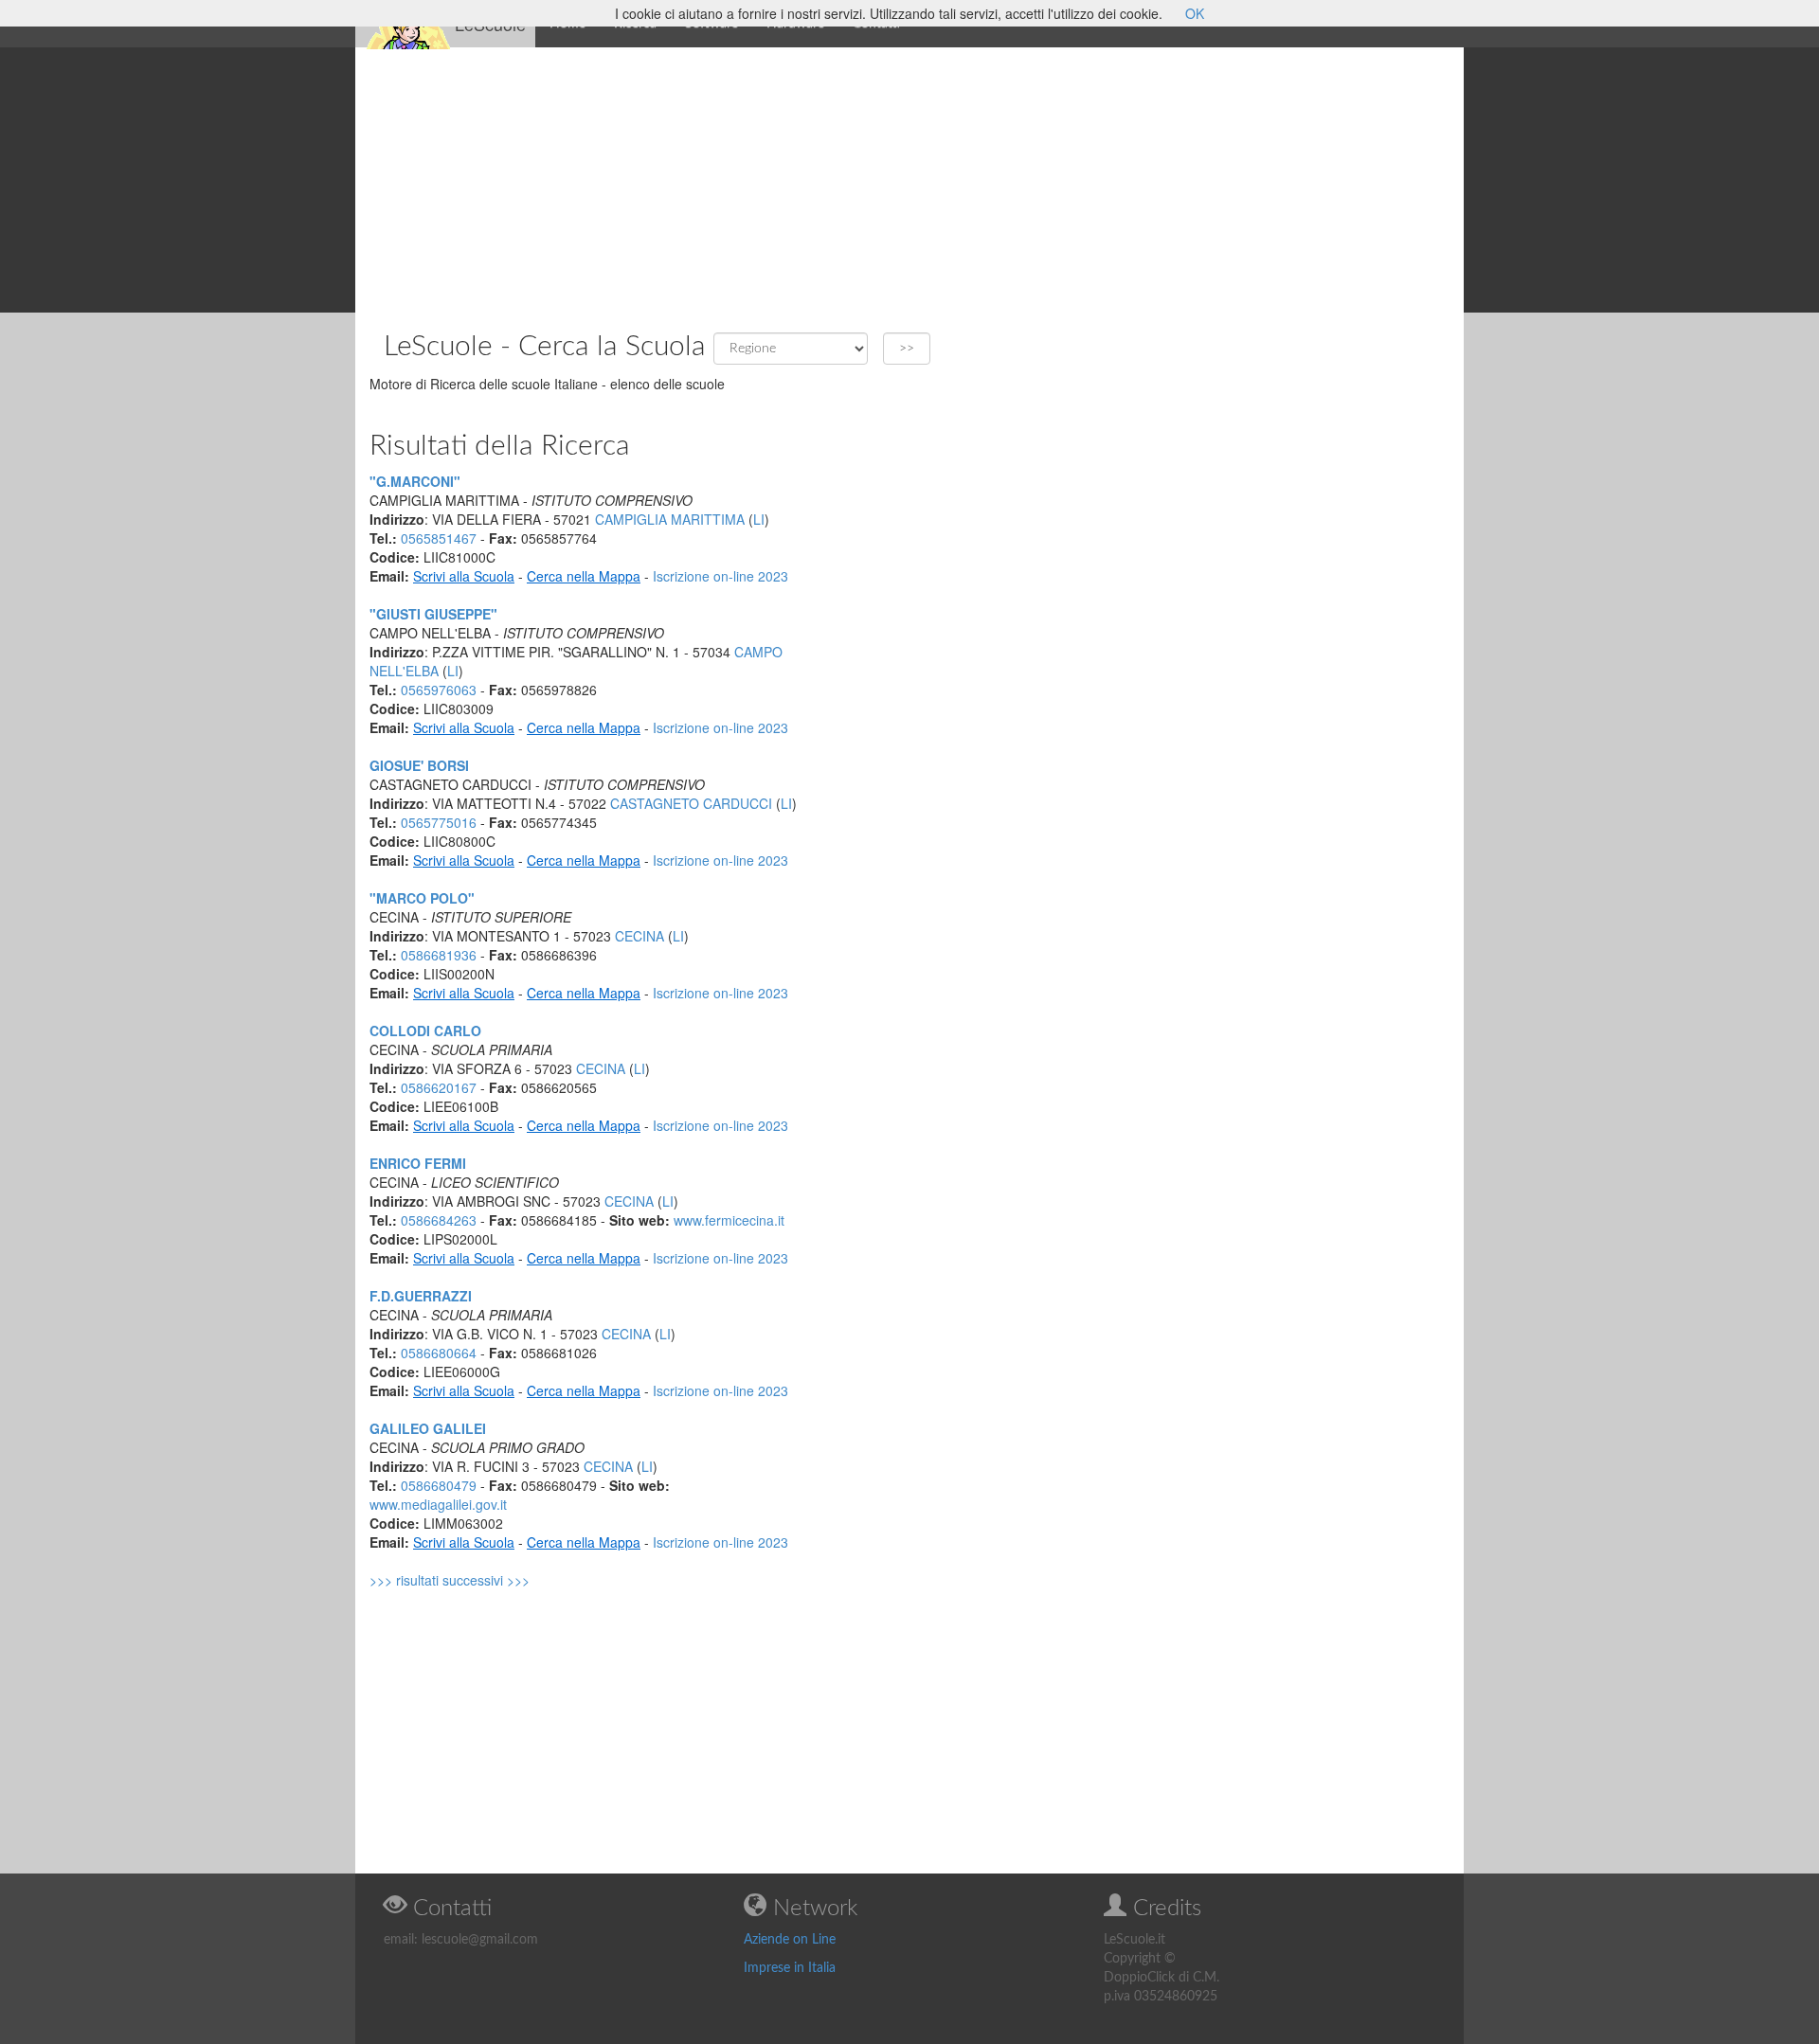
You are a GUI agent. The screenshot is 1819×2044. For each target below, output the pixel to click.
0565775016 (439, 822)
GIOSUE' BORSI (419, 765)
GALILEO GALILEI (428, 1428)
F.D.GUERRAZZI (421, 1296)
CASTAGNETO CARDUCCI (691, 803)
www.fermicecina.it (729, 1220)
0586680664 (439, 1353)
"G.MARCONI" (415, 481)
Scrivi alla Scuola (464, 576)
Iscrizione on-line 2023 (720, 576)
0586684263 (439, 1220)
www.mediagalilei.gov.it (438, 1504)
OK (1195, 13)
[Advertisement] (909, 180)
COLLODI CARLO (425, 1031)
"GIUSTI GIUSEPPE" (433, 614)
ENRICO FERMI (418, 1163)
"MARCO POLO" (422, 898)
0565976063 (439, 690)
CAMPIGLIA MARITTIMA (670, 519)
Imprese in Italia (790, 1968)
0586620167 (439, 1087)
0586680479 (439, 1485)
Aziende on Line (790, 1940)
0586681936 (439, 955)
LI (759, 519)
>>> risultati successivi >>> (450, 1580)
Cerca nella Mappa (584, 576)
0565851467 (439, 538)
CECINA (639, 936)
